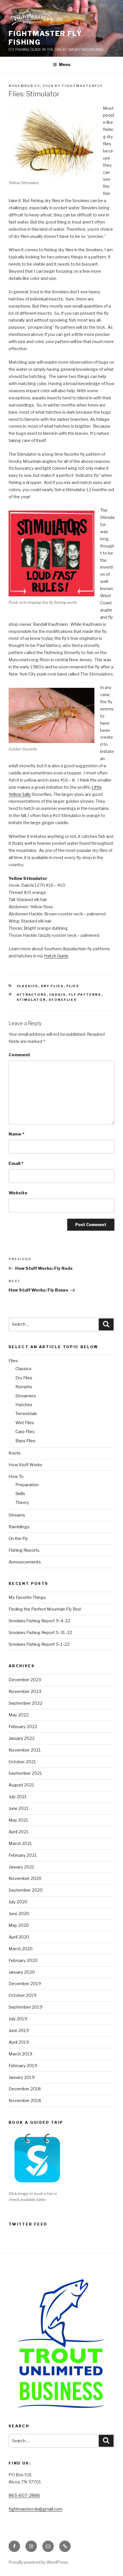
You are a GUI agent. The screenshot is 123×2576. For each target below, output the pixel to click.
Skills (20, 1494)
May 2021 (18, 1820)
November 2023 (25, 1692)
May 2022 (19, 1715)
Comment (19, 1055)
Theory (22, 1503)
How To (16, 1477)
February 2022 (23, 1727)
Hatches (24, 1405)
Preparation (27, 1485)
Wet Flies (25, 1423)
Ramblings (19, 1527)
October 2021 (22, 1762)
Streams (17, 1515)
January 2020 (22, 1972)
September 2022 (25, 1703)
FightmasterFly (82, 86)
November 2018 (25, 2101)
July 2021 (18, 1797)
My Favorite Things (27, 1597)
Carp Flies (25, 1432)
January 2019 (22, 2077)
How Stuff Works (25, 1465)
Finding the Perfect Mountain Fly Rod (45, 1609)
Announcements (25, 1562)
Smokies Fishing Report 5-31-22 (40, 1633)
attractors (32, 995)
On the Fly (18, 1539)
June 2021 (19, 1808)
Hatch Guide (56, 956)
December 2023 (25, 1680)
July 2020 (18, 1902)
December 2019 (25, 1984)
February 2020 (23, 1961)
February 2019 (23, 2066)
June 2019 (19, 2031)
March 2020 (21, 1949)
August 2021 (21, 1785)
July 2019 (18, 2019)
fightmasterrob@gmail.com (35, 2509)
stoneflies (63, 1000)
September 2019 (25, 2007)
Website (18, 1193)
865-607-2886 (24, 2495)
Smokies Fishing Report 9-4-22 (39, 1621)
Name (16, 1134)
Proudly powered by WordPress (38, 2562)
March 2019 (20, 2054)
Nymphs (24, 1387)
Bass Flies (25, 1441)
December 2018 (25, 2089)
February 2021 (23, 1855)
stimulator (31, 1000)
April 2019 (19, 2042)
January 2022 (22, 1738)
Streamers (26, 1396)
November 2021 (25, 1750)
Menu (65, 64)
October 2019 (22, 1995)
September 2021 (25, 1773)
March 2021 (20, 1844)
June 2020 (19, 1914)
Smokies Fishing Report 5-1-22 (39, 1644)
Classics (27, 986)
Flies (73, 986)
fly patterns (85, 995)
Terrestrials (26, 1414)
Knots (15, 1453)
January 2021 (21, 1867)
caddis (58, 995)
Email (16, 1164)
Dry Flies (52, 986)
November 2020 (25, 1878)
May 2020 (19, 1925)
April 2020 (19, 1937)
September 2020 (26, 1890)
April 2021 (19, 1832)
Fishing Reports (24, 1550)
